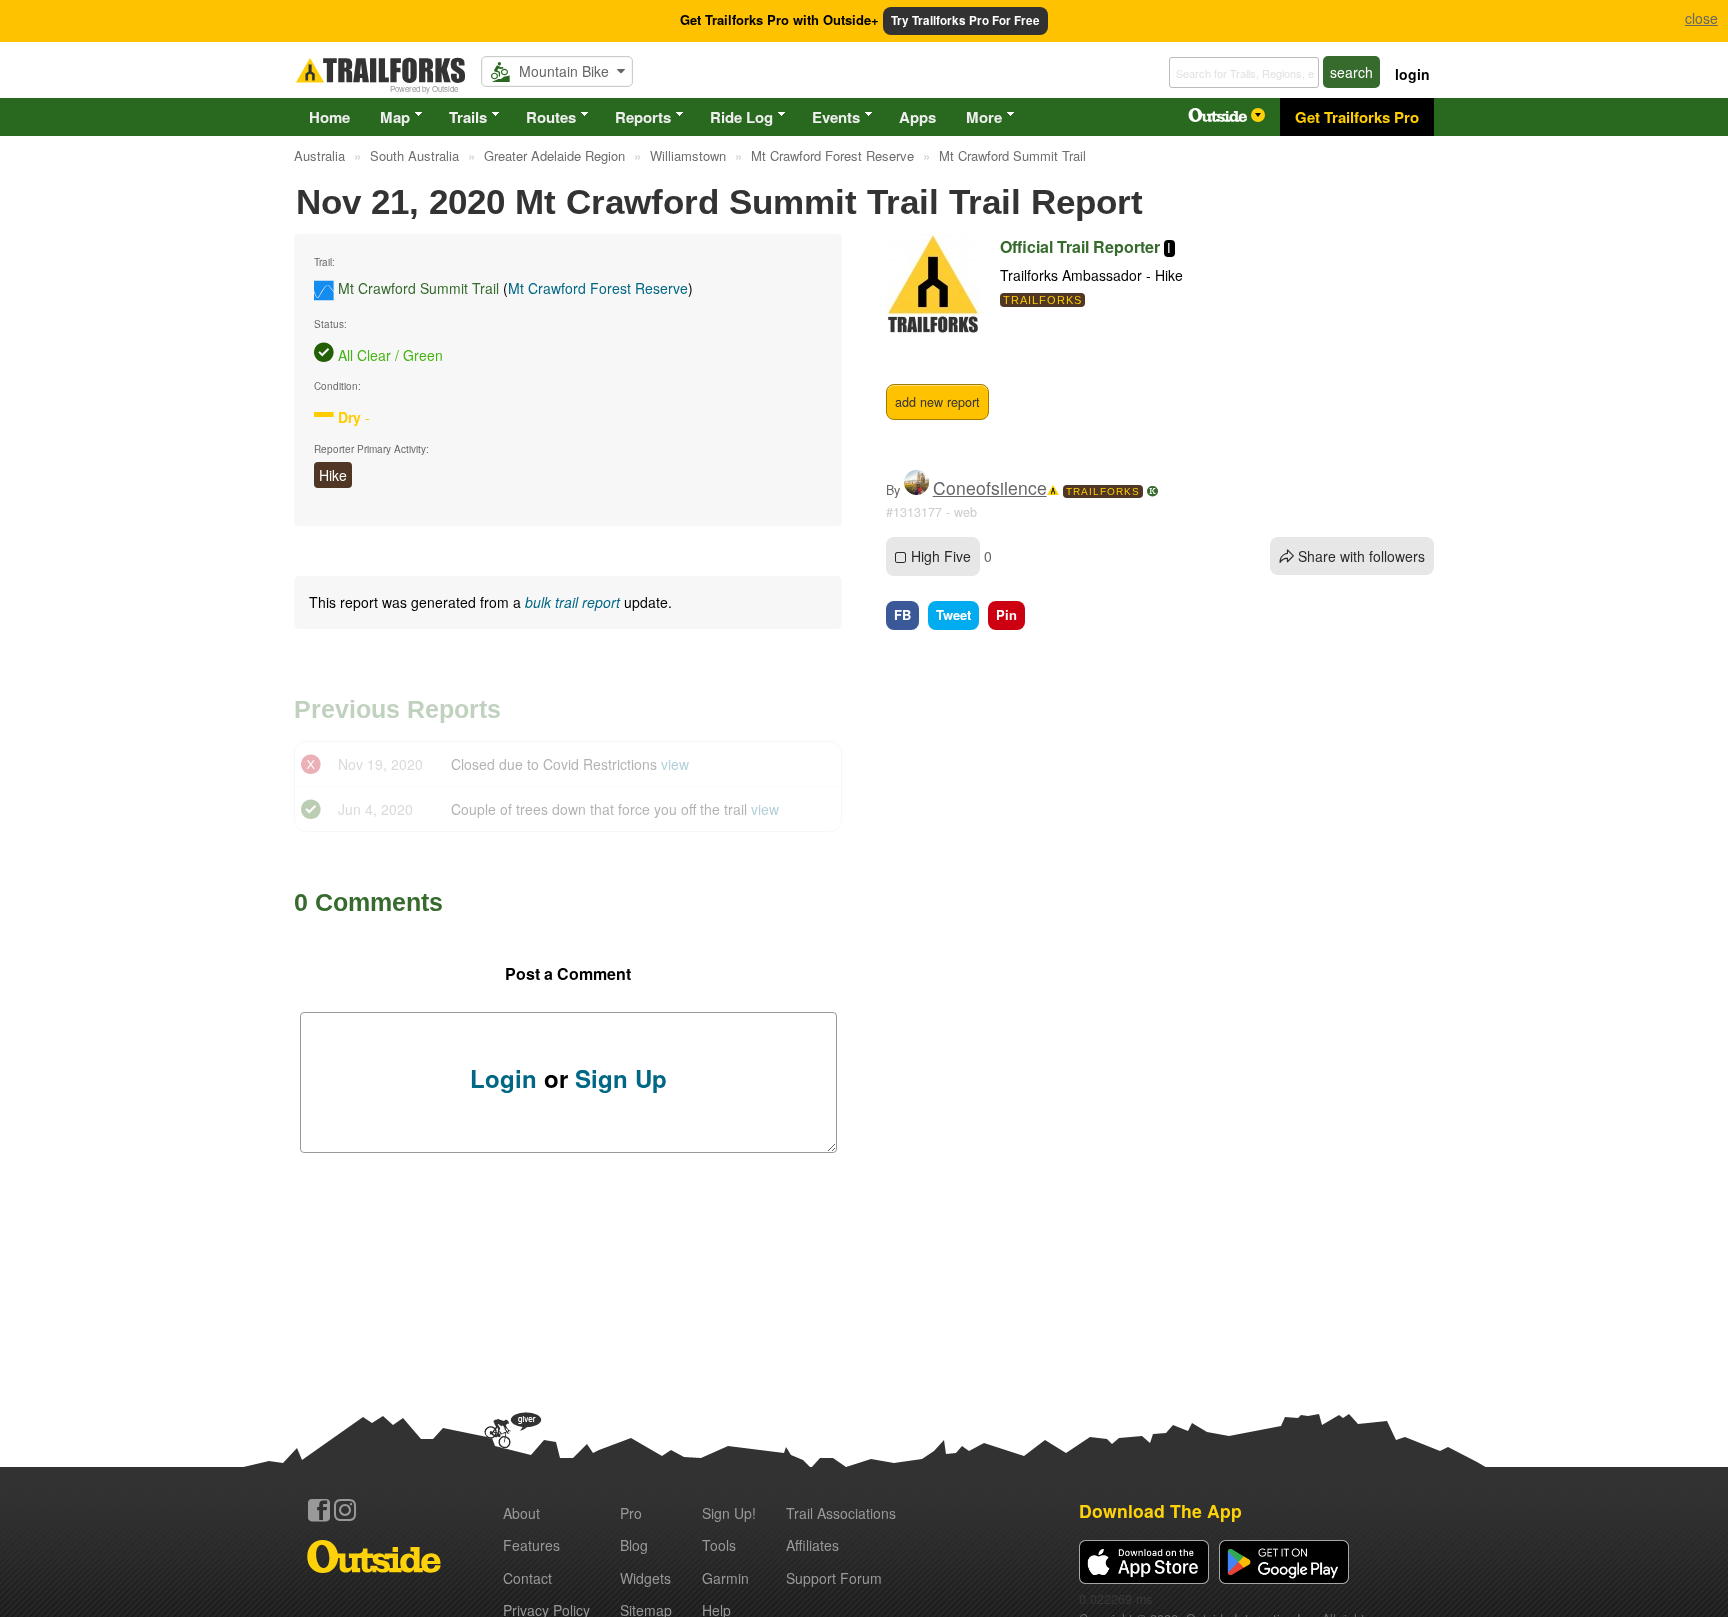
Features (531, 1545)
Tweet (953, 614)
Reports (643, 117)
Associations (841, 1513)
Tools (719, 1545)
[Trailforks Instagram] (345, 1510)
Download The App (1160, 1510)
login (1412, 74)
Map (395, 117)
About (521, 1513)
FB (902, 614)
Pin (1006, 614)
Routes (551, 117)
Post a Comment (568, 973)
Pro (631, 1513)
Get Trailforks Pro (1357, 117)
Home (329, 117)
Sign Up (621, 1078)
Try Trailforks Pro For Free (965, 20)
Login (503, 1078)
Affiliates (812, 1545)
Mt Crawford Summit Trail (418, 288)
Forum (834, 1578)
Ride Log (741, 117)
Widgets (645, 1578)
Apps (917, 117)
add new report (937, 402)
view (675, 764)
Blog (634, 1545)
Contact (527, 1578)
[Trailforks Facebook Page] (319, 1510)
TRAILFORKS (1103, 491)
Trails (468, 117)
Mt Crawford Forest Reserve (598, 288)
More (984, 117)
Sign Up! (729, 1513)
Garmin (725, 1578)
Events (836, 117)
